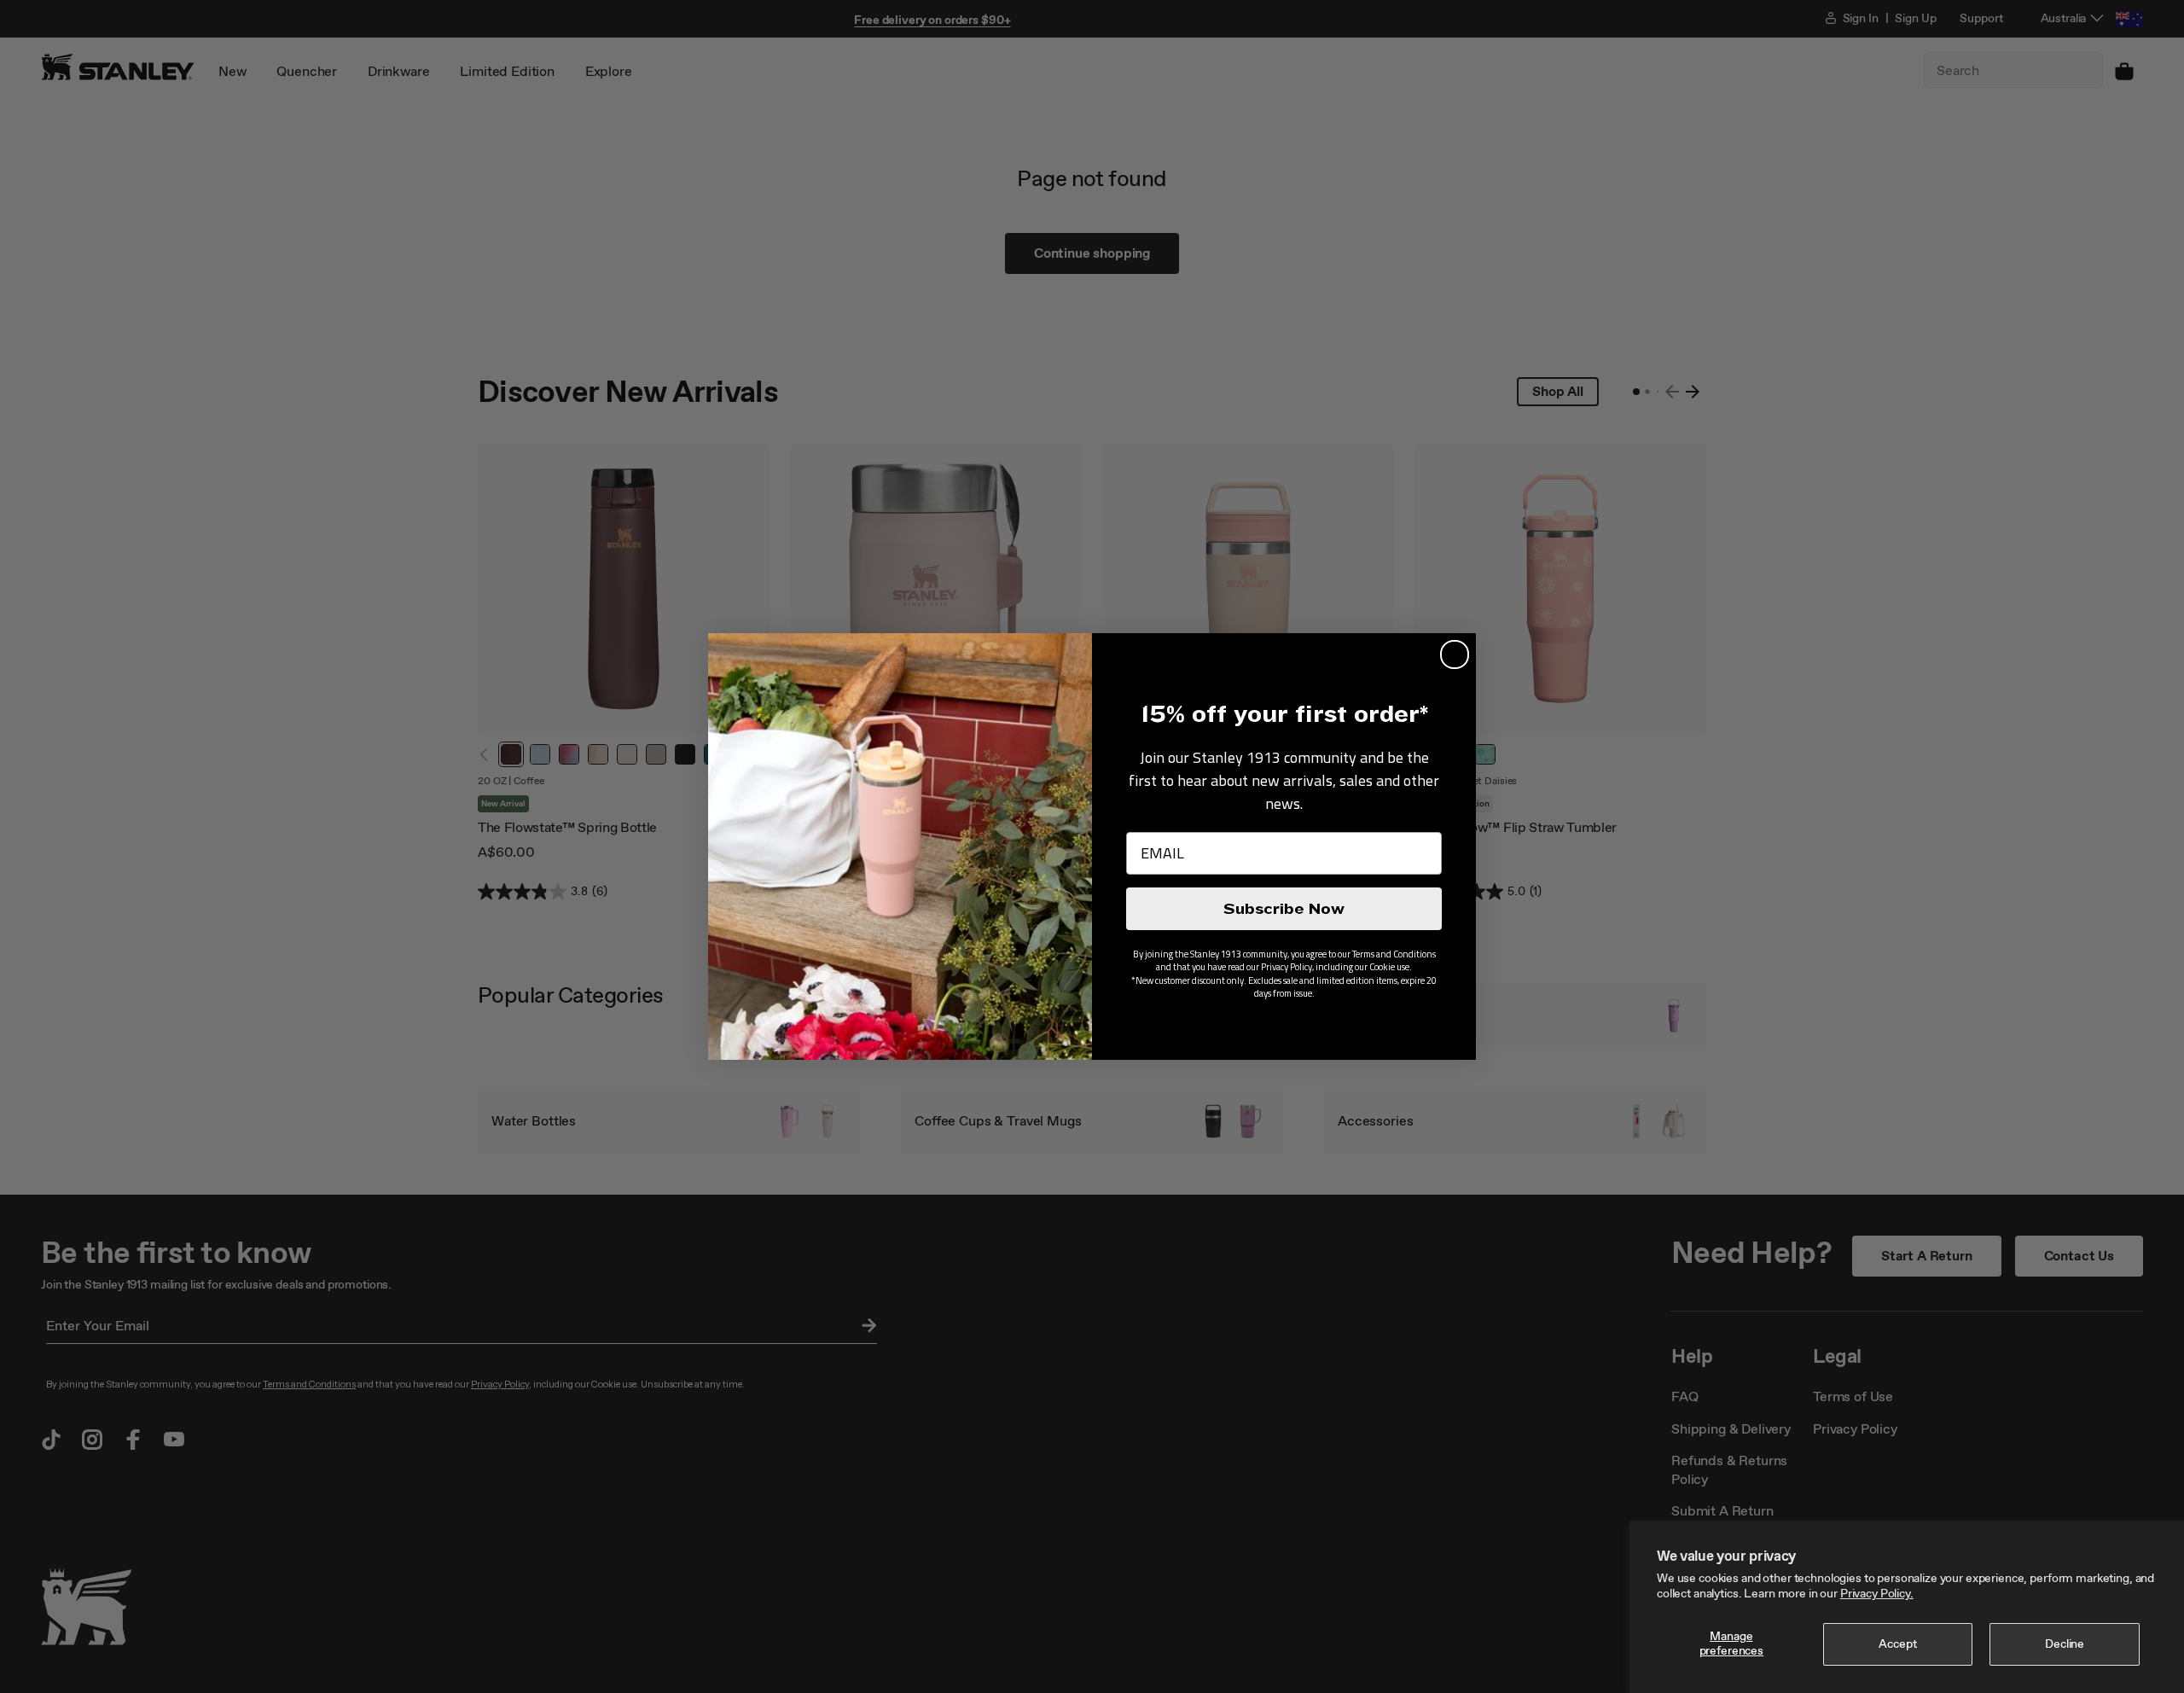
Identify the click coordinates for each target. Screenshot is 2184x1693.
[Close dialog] (1455, 655)
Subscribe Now (1284, 909)
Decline (2065, 1644)
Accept (1897, 1644)
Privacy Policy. (1877, 1594)
